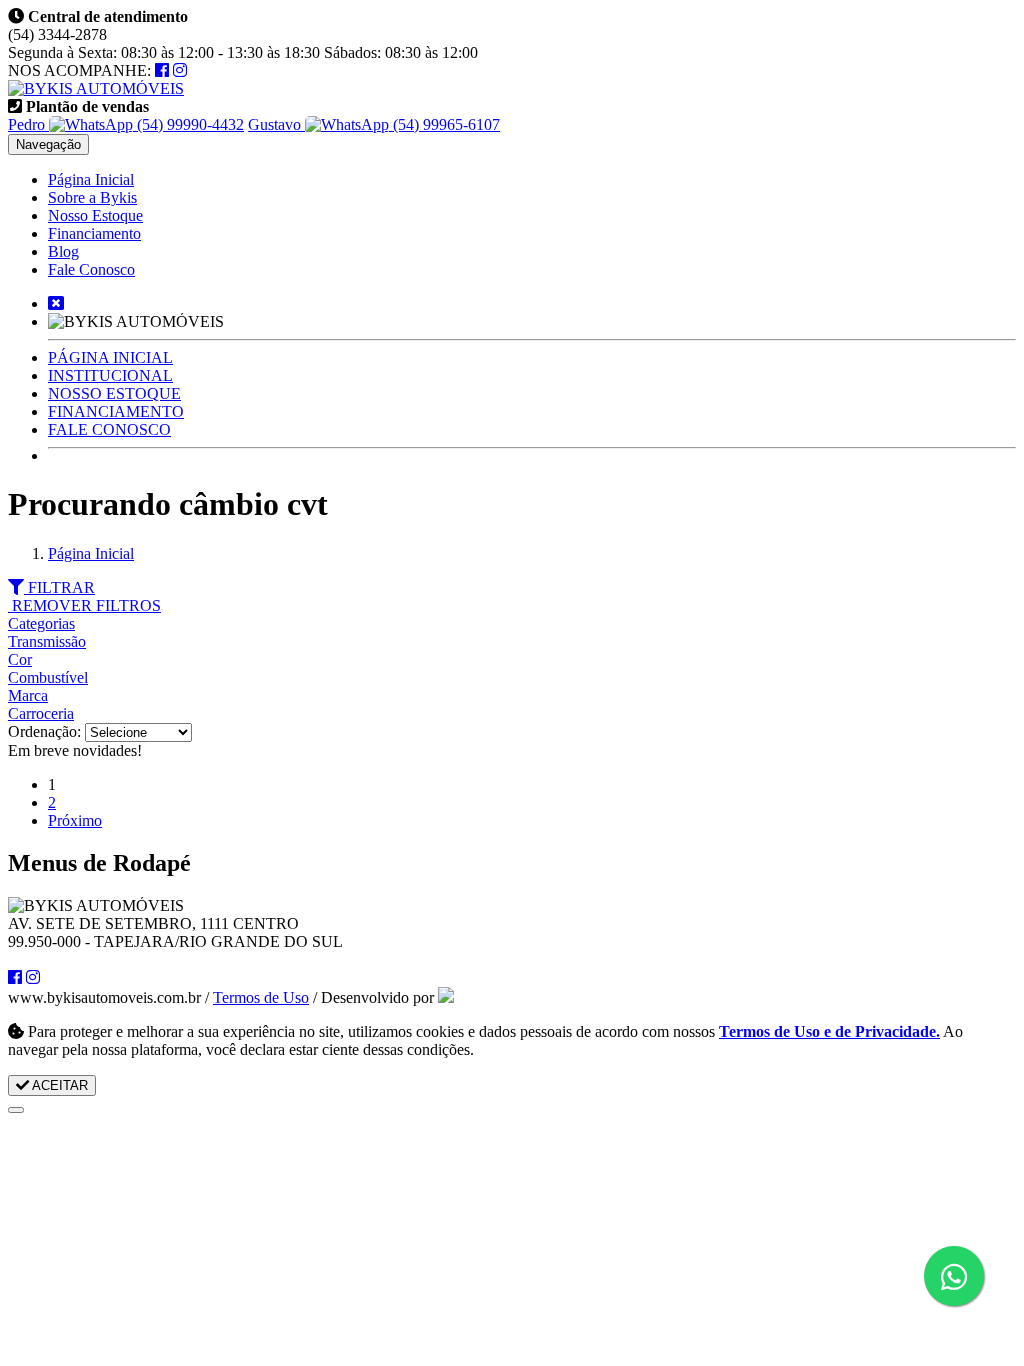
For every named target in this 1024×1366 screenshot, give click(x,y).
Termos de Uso (261, 997)
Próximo (75, 820)
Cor (20, 659)
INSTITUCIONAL (110, 375)
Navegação (48, 144)
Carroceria (41, 713)
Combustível (48, 677)
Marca (28, 695)
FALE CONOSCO (109, 429)
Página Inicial (91, 179)
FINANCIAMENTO (116, 411)
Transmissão (47, 641)
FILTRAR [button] (59, 587)
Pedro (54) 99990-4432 (126, 124)
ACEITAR (58, 1085)
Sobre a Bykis (92, 197)
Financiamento (94, 233)
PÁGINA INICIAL (110, 357)
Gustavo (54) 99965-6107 (374, 124)
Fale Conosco (91, 269)
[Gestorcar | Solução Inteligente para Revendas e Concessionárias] (446, 997)
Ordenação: (46, 731)
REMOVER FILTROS (84, 605)
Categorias (41, 623)
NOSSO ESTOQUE (114, 393)
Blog (63, 251)
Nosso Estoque (95, 215)
